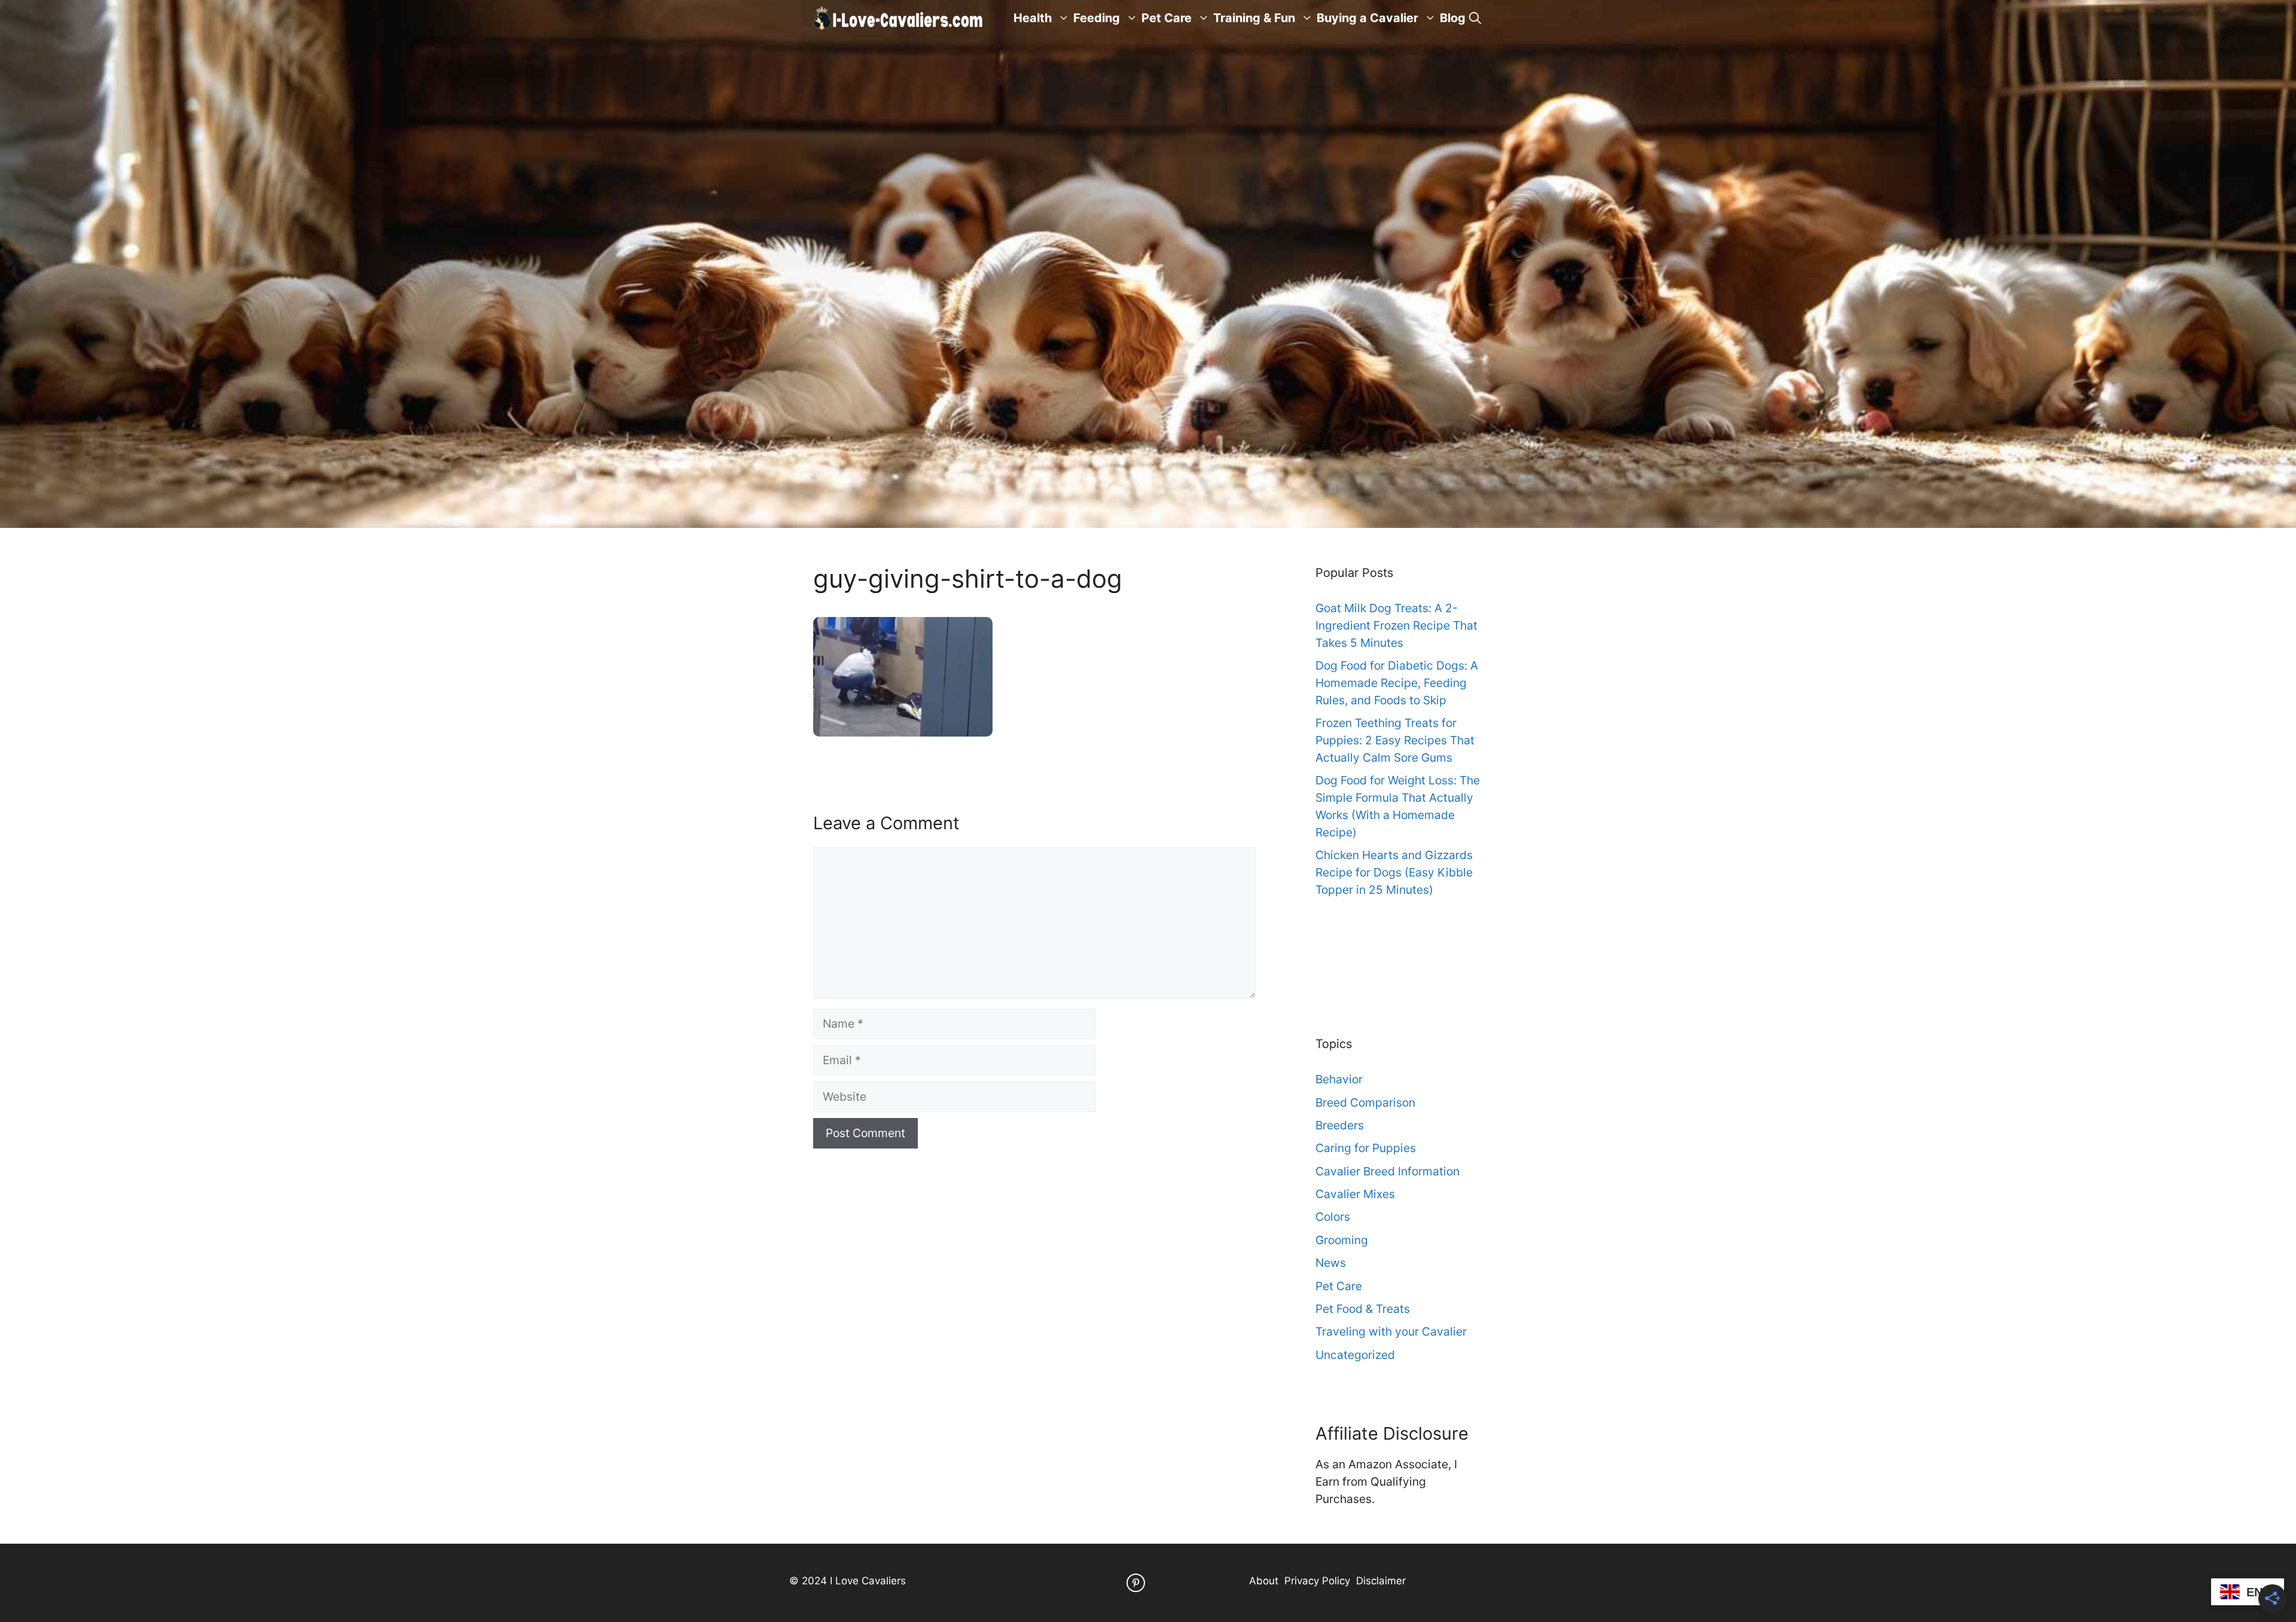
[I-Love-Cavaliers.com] (899, 18)
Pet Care (1167, 18)
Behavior (1339, 1079)
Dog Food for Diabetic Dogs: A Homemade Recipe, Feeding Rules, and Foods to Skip (1397, 683)
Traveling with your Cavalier (1391, 1331)
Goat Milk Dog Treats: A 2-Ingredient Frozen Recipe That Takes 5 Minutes (1396, 625)
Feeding (1097, 18)
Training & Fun (1254, 18)
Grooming (1342, 1240)
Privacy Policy (1317, 1581)
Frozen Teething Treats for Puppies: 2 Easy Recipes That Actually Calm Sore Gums (1395, 740)
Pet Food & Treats (1363, 1309)
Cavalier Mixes (1355, 1194)
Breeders (1340, 1125)
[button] (1475, 18)
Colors (1333, 1217)
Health (1033, 18)
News (1331, 1263)
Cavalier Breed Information (1387, 1171)
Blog (1453, 18)
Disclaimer (1381, 1581)
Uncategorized (1355, 1355)
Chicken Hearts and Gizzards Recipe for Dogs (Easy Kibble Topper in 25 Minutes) (1394, 872)
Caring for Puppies (1366, 1148)
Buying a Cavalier (1367, 18)
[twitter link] (1136, 1583)
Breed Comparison (1365, 1102)
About (1264, 1581)
